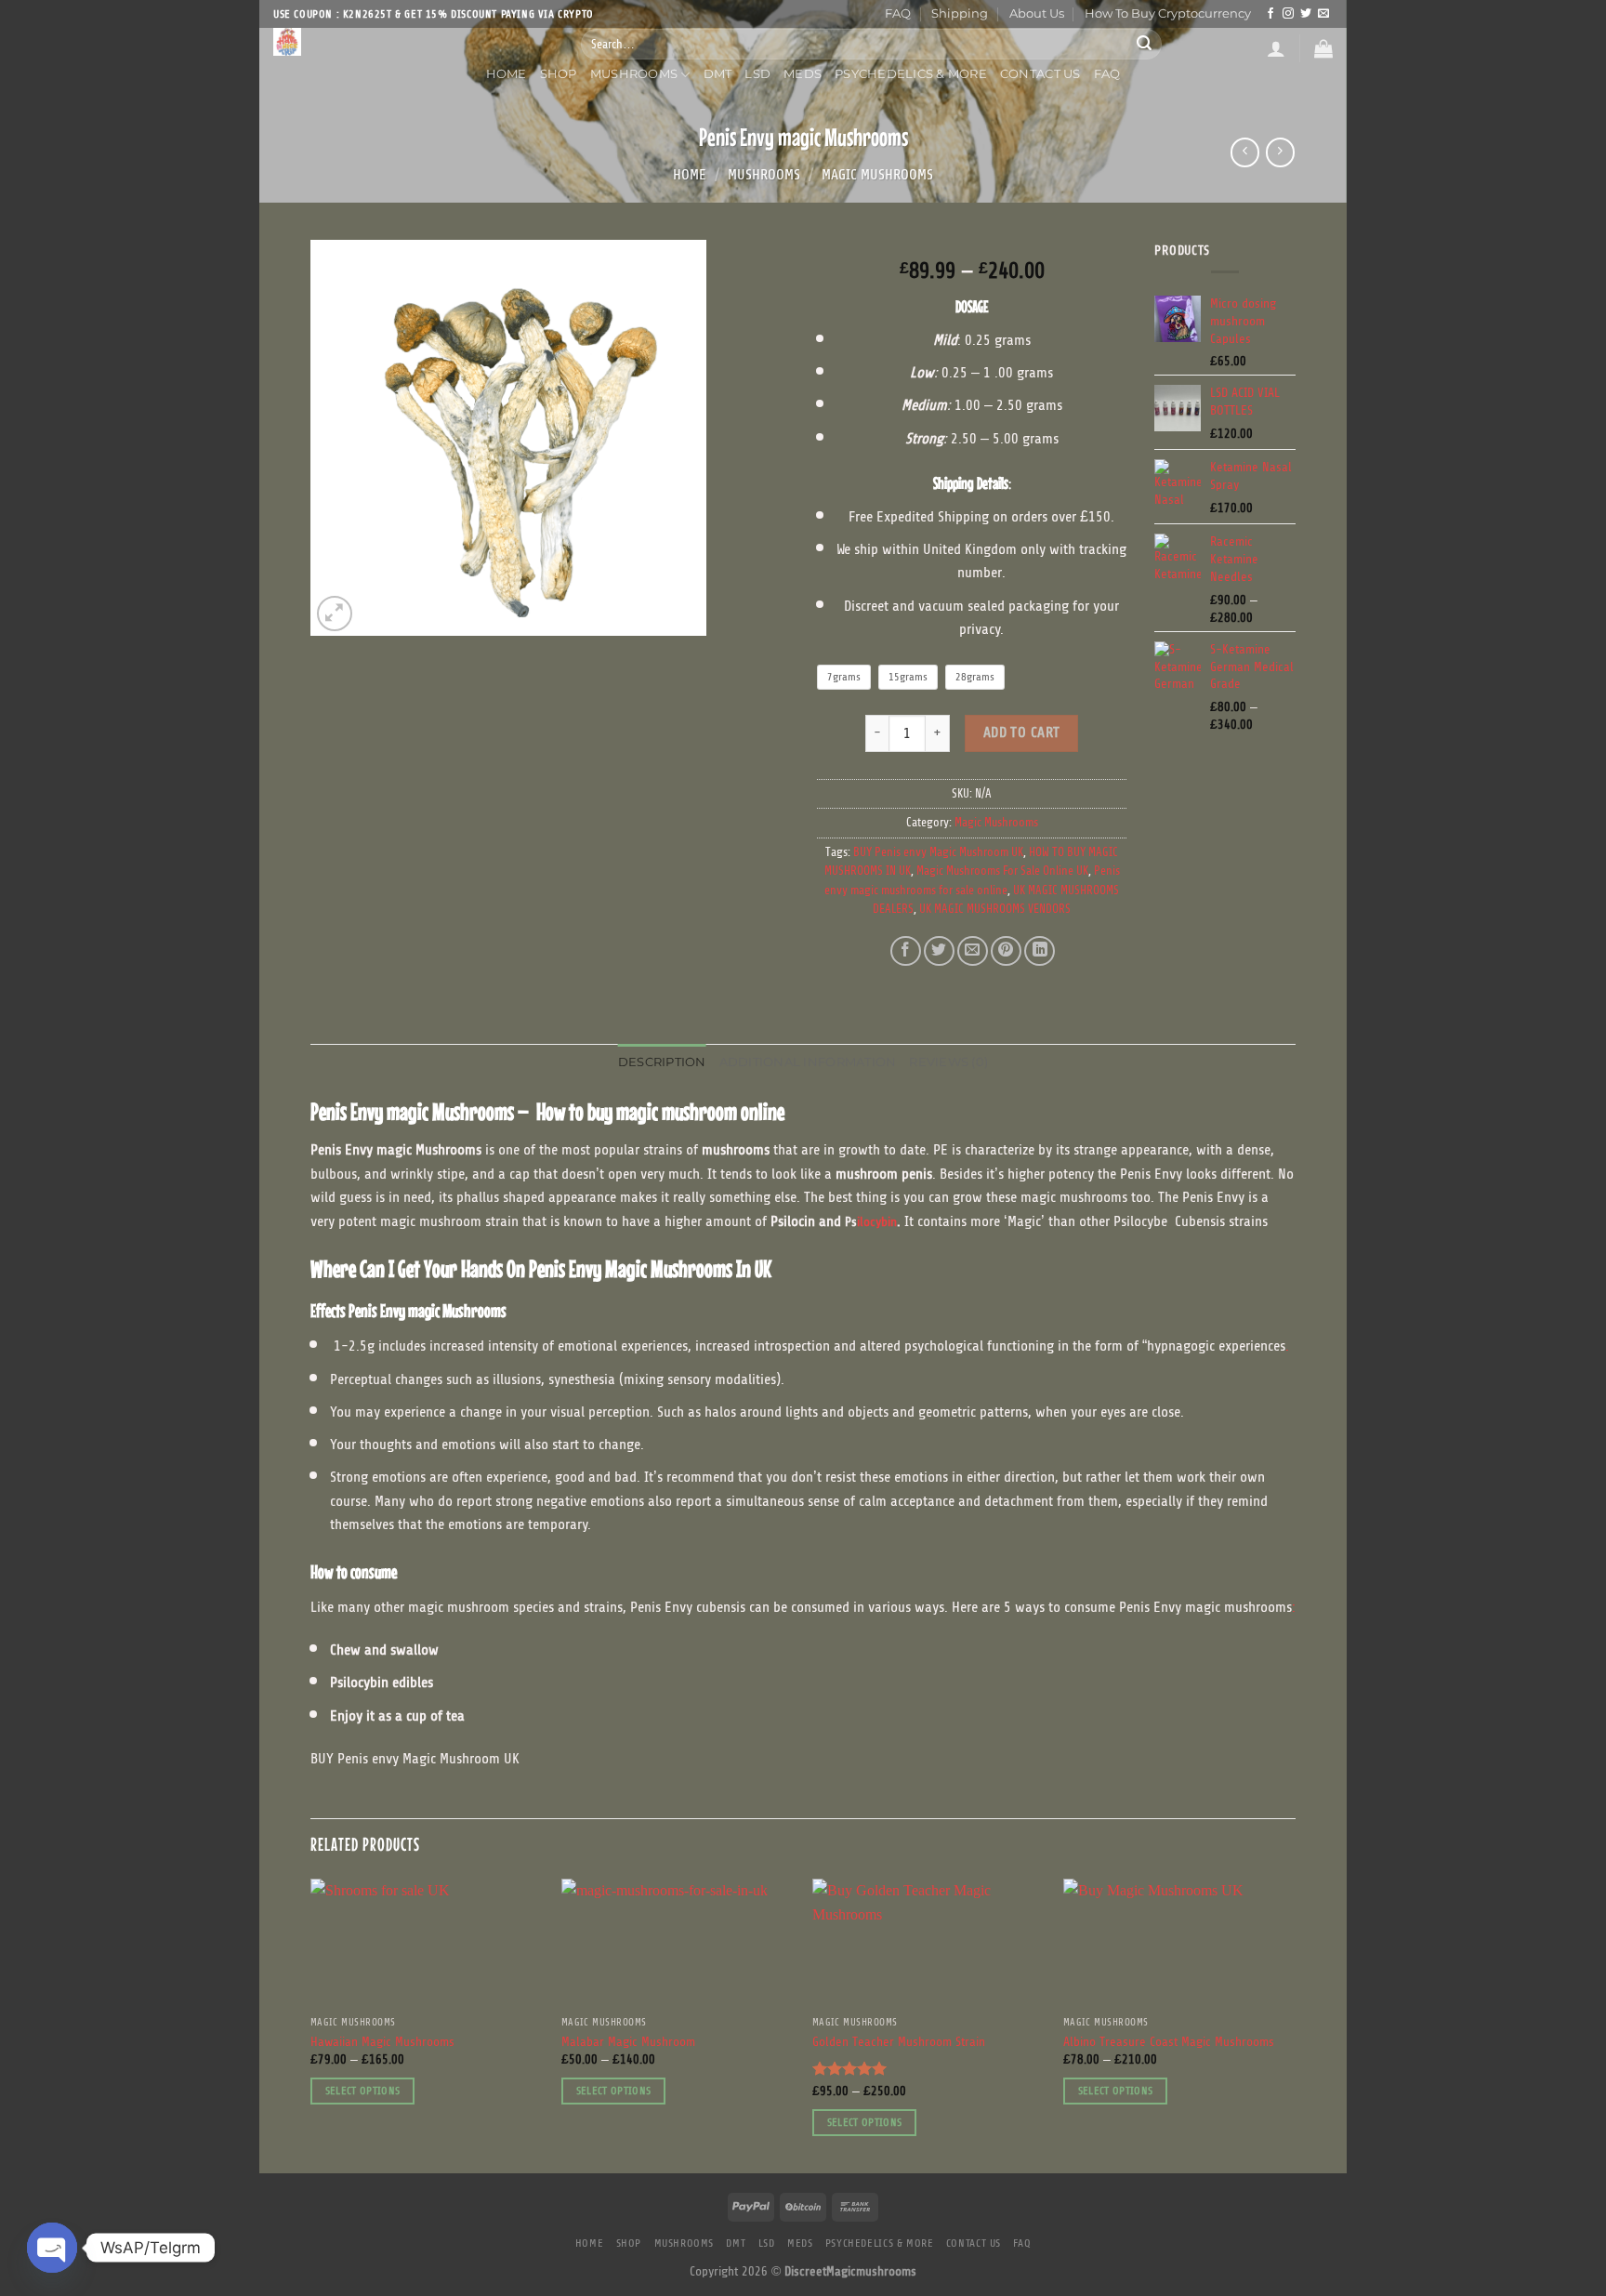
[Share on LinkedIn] (1040, 951)
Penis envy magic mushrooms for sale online (972, 880)
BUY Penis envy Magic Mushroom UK (938, 852)
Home (507, 74)
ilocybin (877, 1222)
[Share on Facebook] (906, 951)
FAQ (898, 13)
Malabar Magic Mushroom (628, 2043)
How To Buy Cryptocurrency (1168, 13)
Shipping (960, 13)
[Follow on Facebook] (1270, 14)
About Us (1037, 13)
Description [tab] (662, 1062)
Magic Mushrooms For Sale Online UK (1002, 871)
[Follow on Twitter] (1306, 14)
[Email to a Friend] (973, 951)
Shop (559, 74)
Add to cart (1022, 732)
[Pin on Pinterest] (1006, 951)
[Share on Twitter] (939, 951)
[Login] (1276, 48)
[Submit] (1144, 44)
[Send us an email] (1323, 14)
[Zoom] (335, 614)
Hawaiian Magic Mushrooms (382, 2043)
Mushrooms (634, 74)
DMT (718, 74)
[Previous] (311, 2024)
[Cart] (1323, 48)
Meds (803, 74)
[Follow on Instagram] (1288, 14)
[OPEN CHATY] (52, 2248)
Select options (363, 2091)
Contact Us (1040, 74)
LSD (757, 74)
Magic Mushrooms (877, 175)
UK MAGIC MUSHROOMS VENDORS (995, 909)
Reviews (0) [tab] (948, 1062)
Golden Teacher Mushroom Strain (899, 2043)
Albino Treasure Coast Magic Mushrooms (1169, 2043)
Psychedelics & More (911, 74)
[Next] (1295, 2024)
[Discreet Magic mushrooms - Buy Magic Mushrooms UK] (413, 42)
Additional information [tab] (808, 1062)
